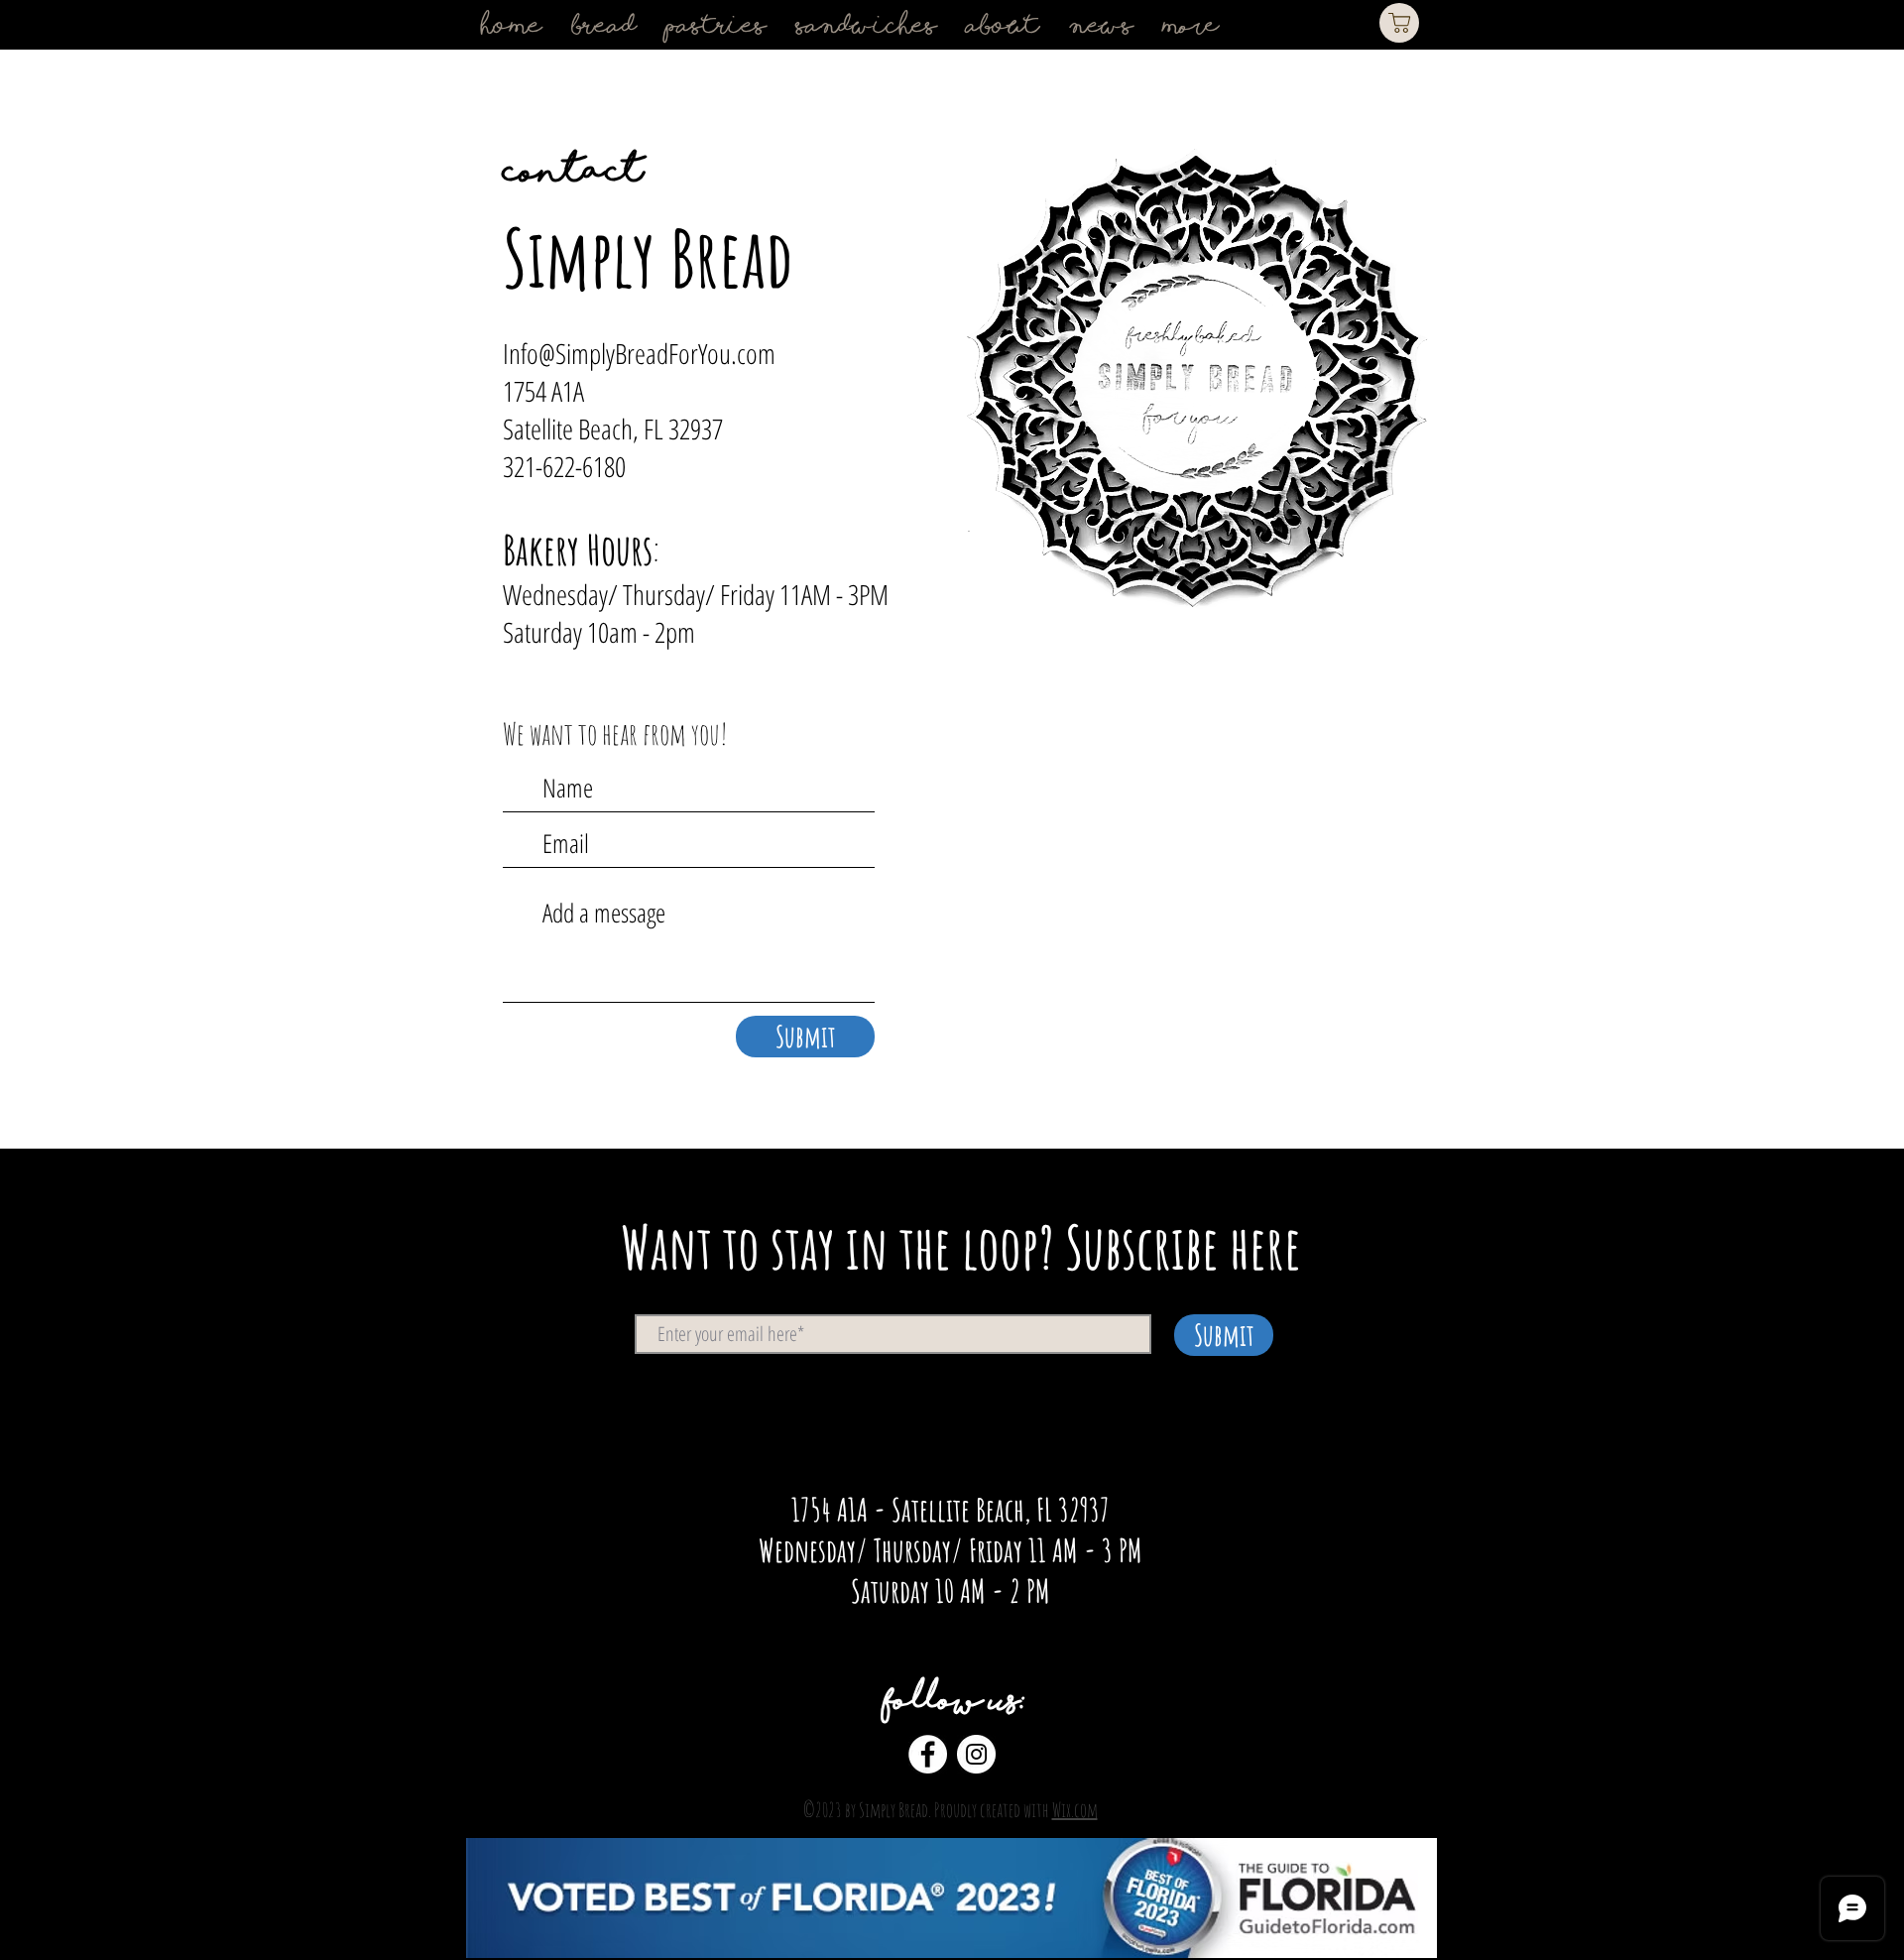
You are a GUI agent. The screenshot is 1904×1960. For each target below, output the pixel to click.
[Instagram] (976, 1754)
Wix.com (1075, 1810)
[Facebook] (928, 1754)
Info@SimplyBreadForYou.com (639, 353)
